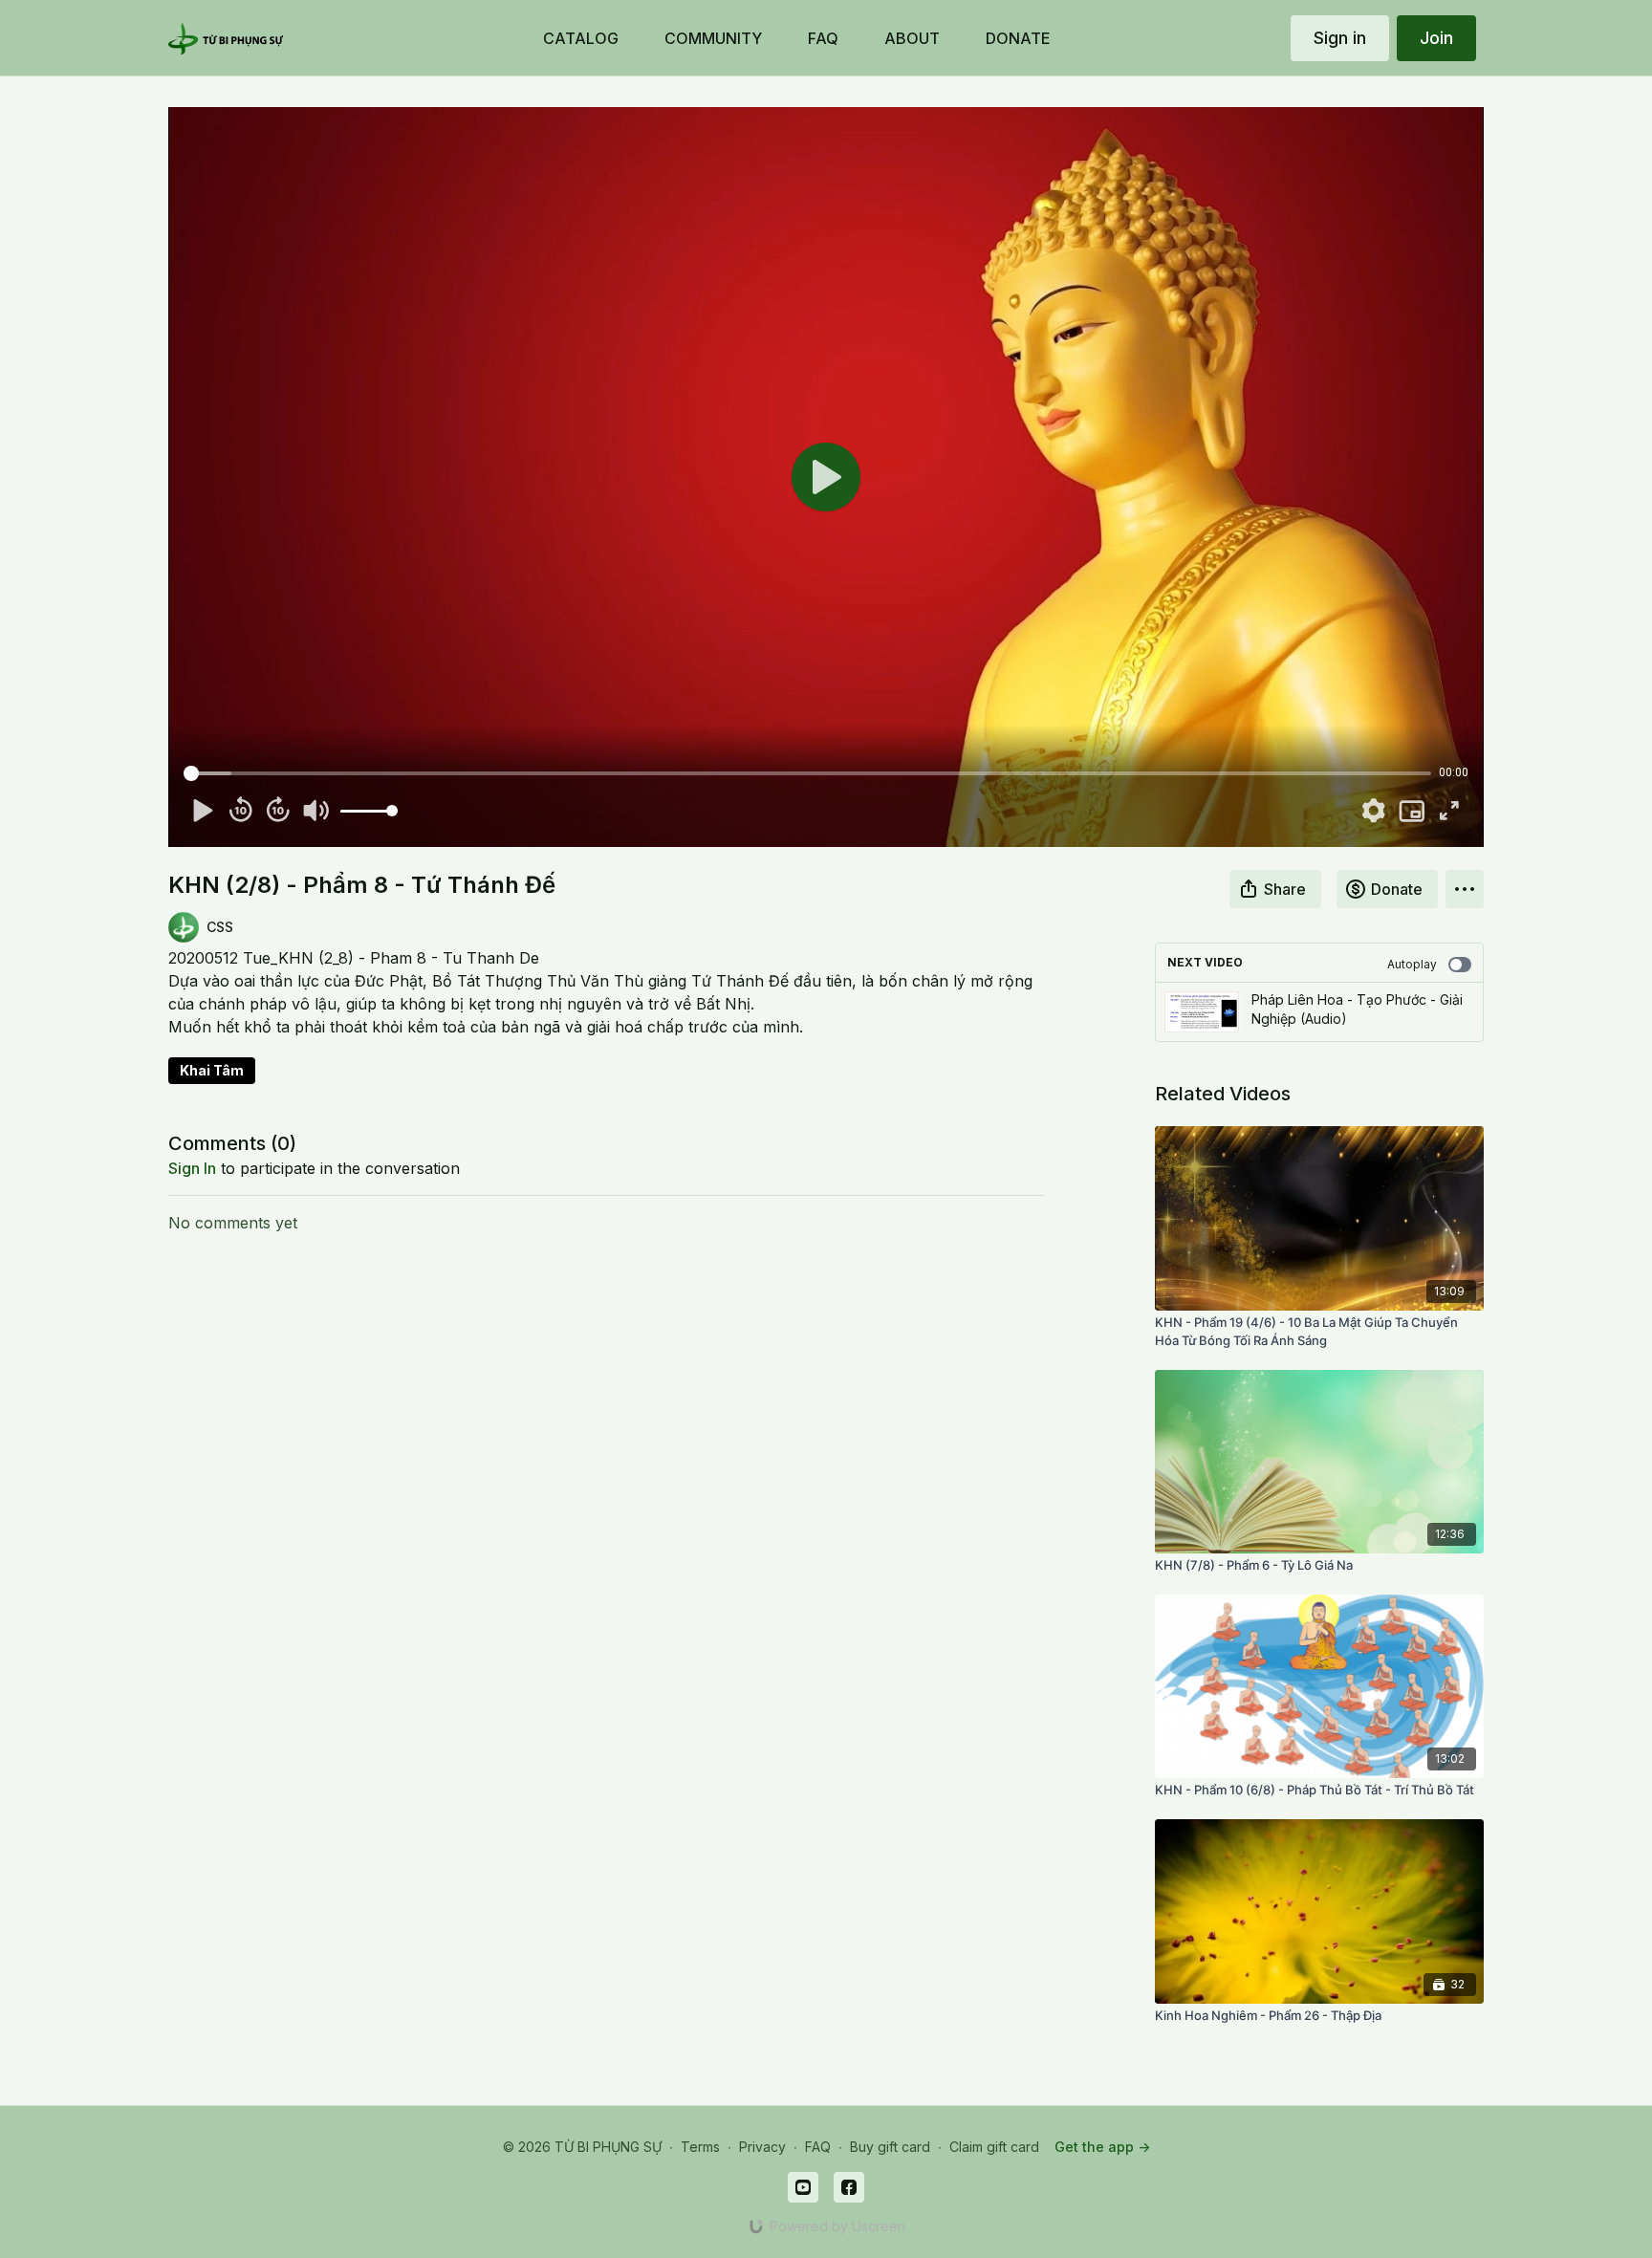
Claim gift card (994, 2147)
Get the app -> (1102, 2147)
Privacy (762, 2147)
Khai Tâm (212, 1070)
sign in (192, 1168)
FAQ (818, 2147)
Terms (700, 2147)
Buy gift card (890, 2147)
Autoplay (1412, 964)
